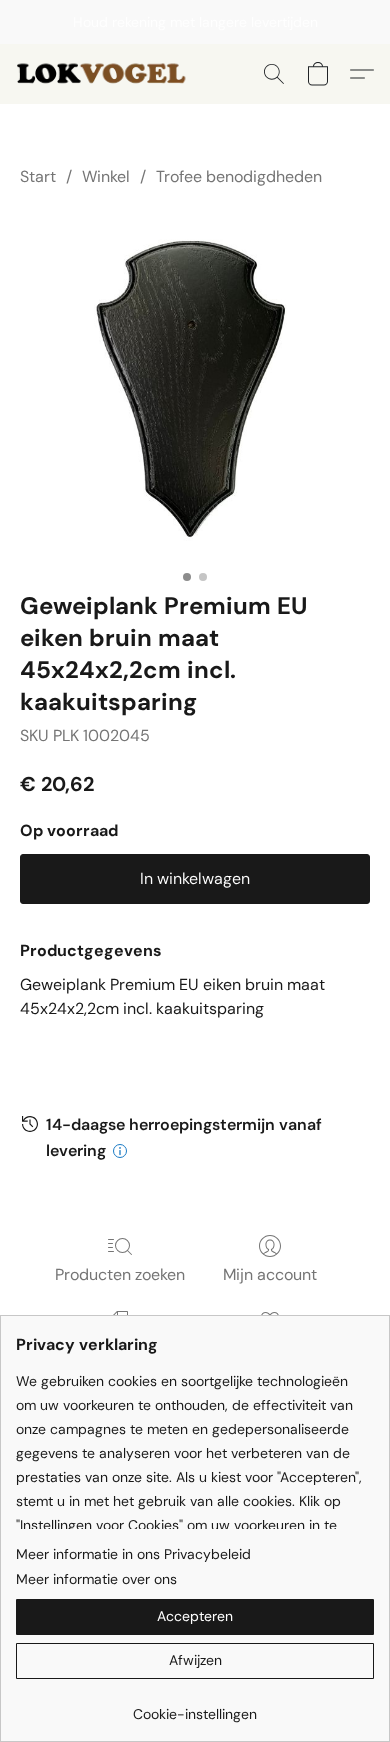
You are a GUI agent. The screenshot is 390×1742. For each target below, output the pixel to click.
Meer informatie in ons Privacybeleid (133, 1554)
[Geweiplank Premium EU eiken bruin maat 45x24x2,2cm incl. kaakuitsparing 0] (195, 385)
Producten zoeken (120, 1274)
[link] (195, 1706)
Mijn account (270, 1274)
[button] (109, 74)
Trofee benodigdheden (239, 176)
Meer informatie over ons (96, 1579)
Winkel (106, 176)
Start (38, 176)
